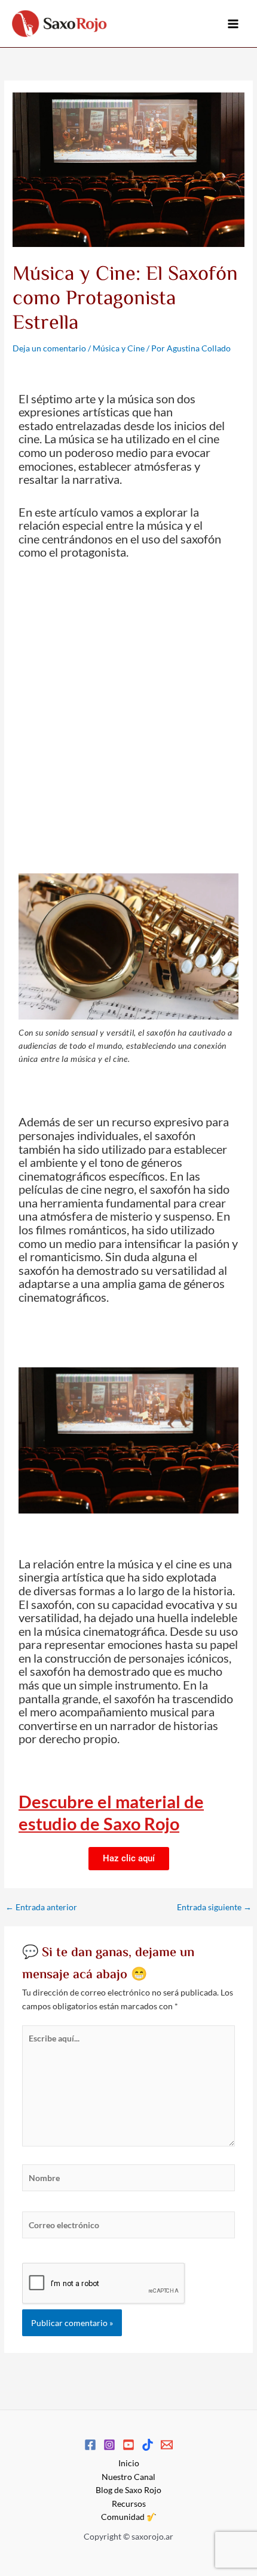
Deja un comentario (49, 348)
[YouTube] (128, 2445)
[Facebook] (90, 2445)
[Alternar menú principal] (233, 24)
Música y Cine (119, 348)
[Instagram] (109, 2445)
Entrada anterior (41, 1907)
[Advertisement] (128, 711)
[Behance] (148, 2445)
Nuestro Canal (128, 2477)
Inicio (129, 2463)
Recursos (129, 2504)
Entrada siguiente (214, 1907)
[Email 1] (167, 2445)
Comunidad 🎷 (129, 2517)
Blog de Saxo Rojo (128, 2490)
